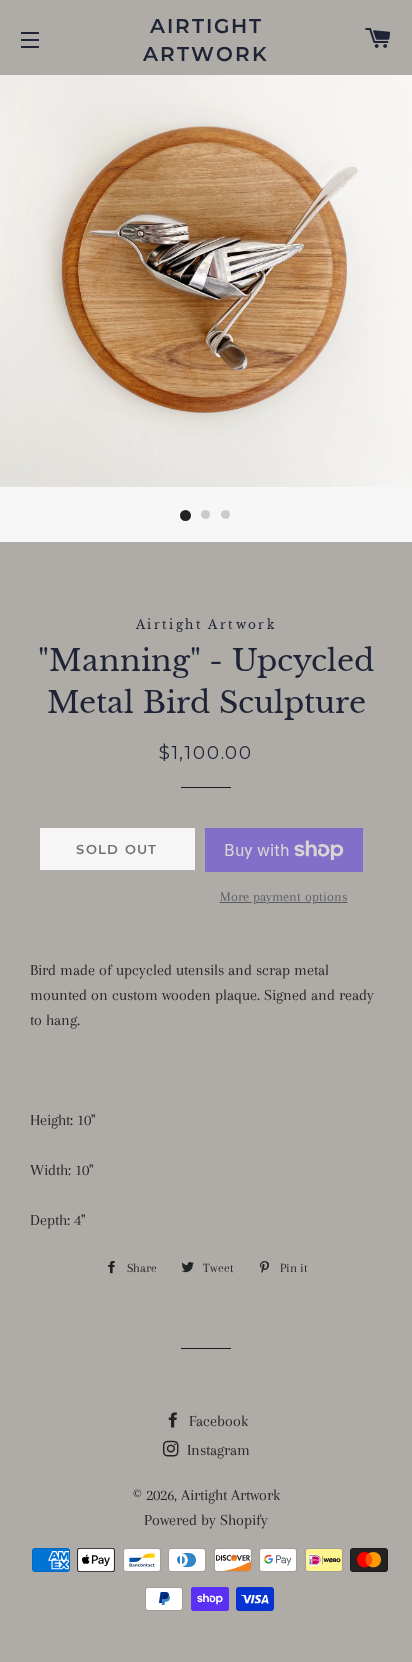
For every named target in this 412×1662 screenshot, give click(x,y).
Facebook (216, 1421)
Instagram (216, 1450)
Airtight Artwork (206, 40)
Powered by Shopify (206, 1520)
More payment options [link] (284, 896)
